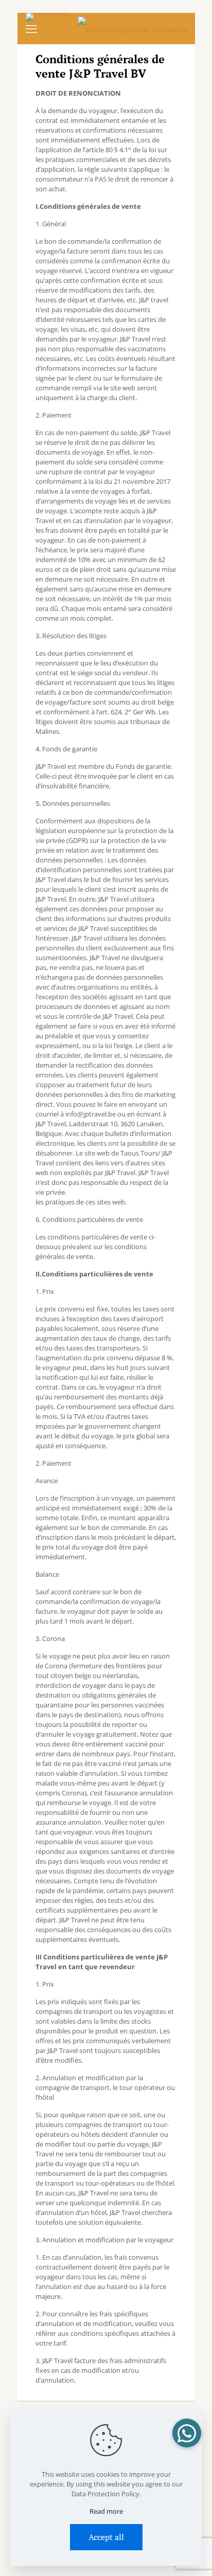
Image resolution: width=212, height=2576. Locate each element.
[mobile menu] (31, 28)
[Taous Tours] (132, 28)
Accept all (106, 2537)
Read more (106, 2511)
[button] (187, 2433)
